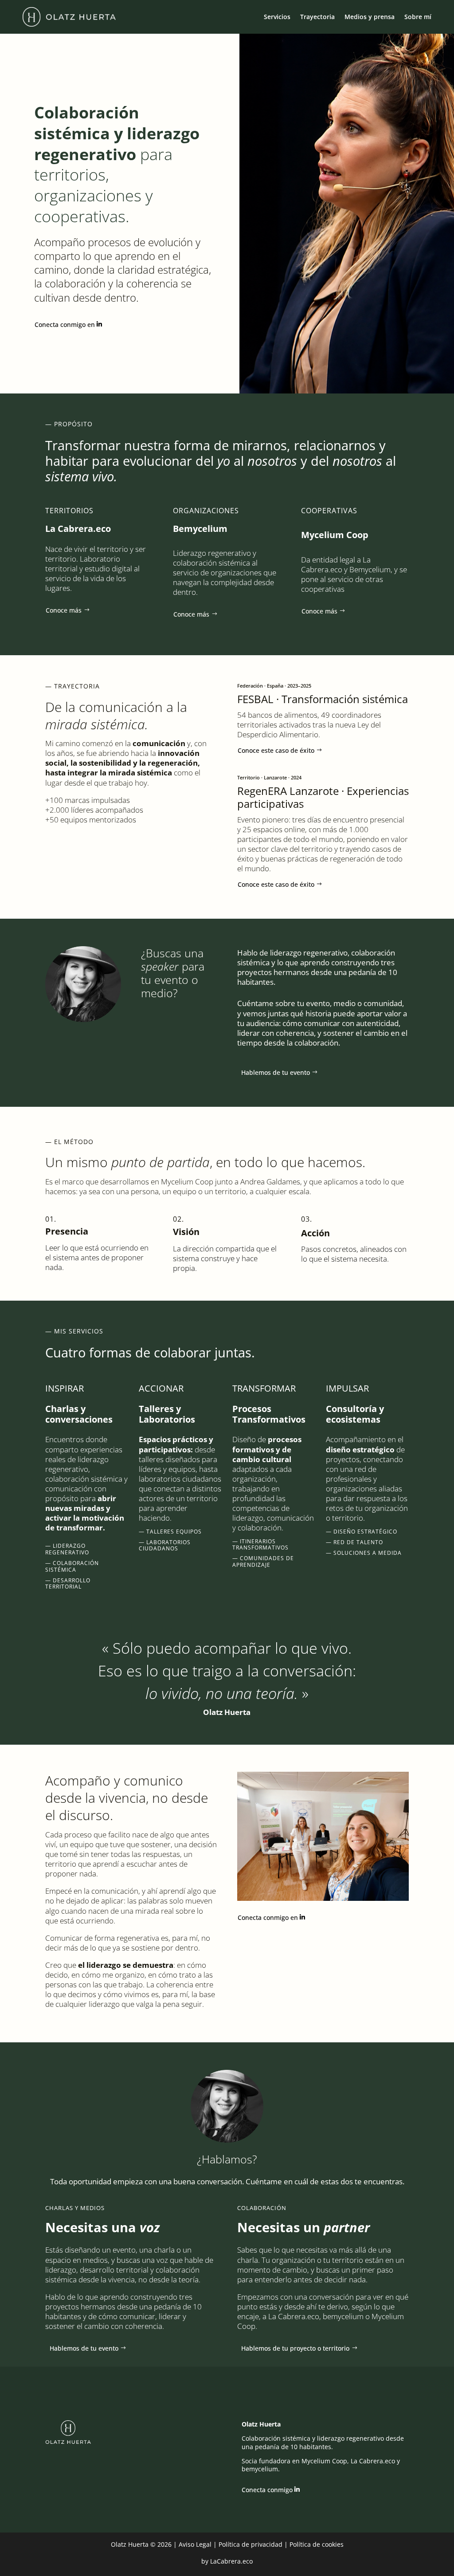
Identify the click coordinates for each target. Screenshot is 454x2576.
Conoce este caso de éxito (276, 750)
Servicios (277, 17)
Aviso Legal (195, 2544)
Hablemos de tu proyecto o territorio (295, 2348)
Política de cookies (317, 2544)
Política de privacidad (250, 2544)
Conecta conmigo (267, 2490)
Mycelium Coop (187, 1182)
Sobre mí (418, 17)
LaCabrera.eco (231, 2561)
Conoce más (64, 610)
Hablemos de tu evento (276, 1072)
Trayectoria (317, 17)
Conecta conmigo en (65, 324)
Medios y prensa (370, 17)
